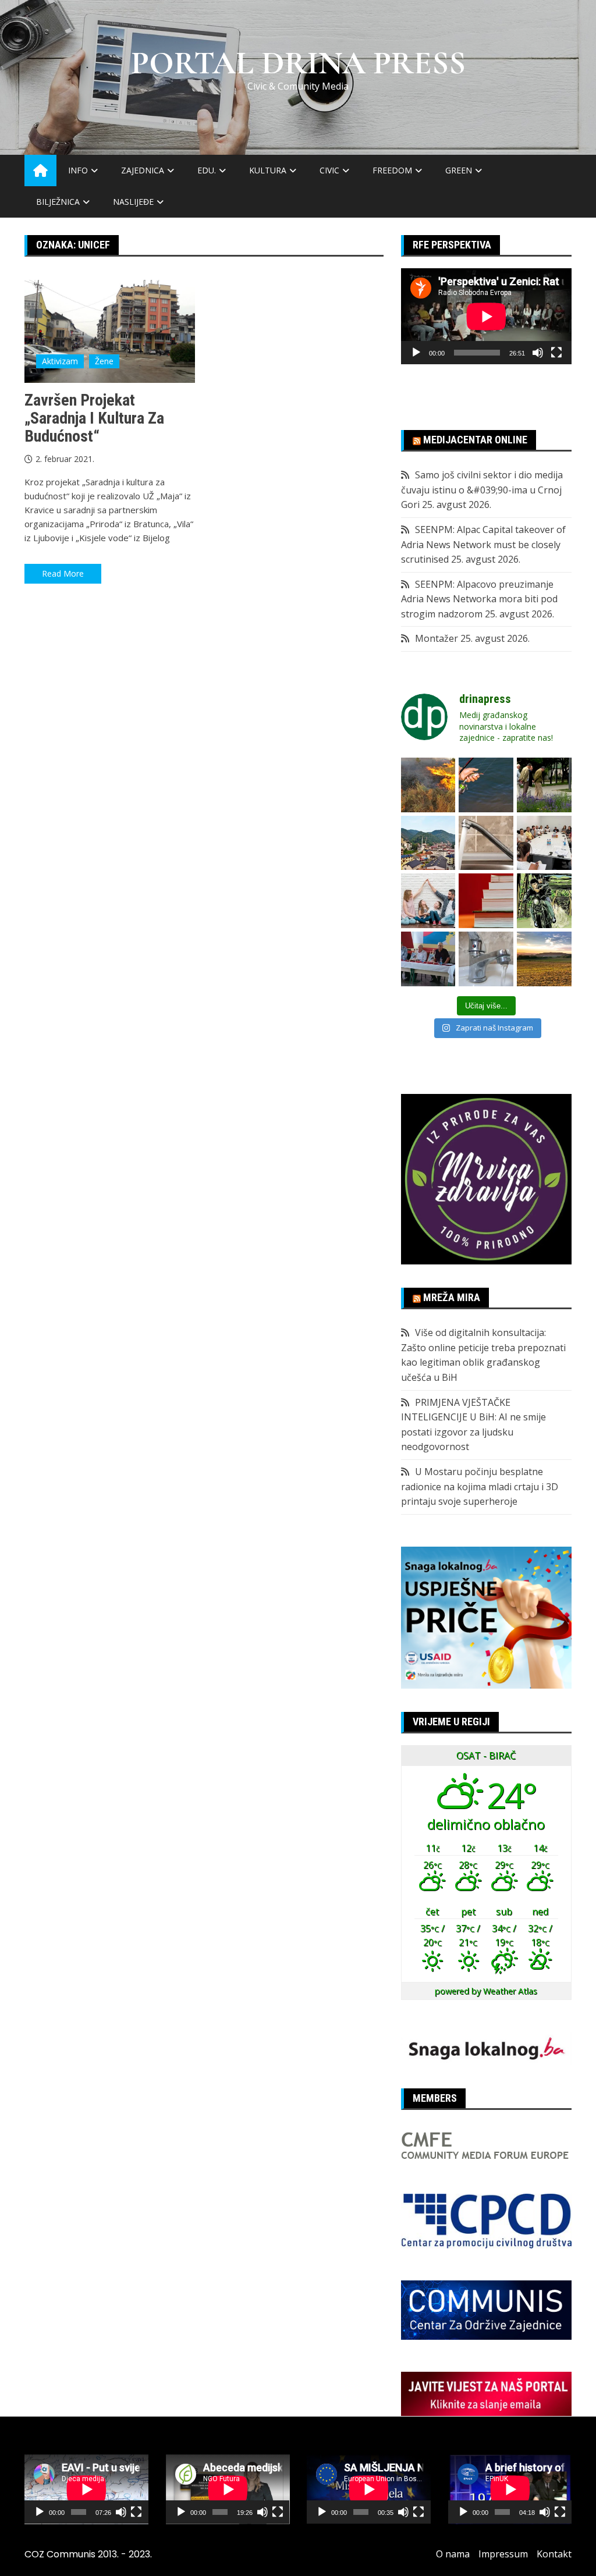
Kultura (268, 170)
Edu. (207, 170)
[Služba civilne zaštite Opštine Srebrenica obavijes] (544, 959)
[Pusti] (416, 353)
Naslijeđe (133, 202)
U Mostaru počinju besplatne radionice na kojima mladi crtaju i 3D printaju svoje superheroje (480, 1486)
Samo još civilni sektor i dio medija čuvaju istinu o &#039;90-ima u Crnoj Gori (482, 490)
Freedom (392, 170)
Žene (104, 361)
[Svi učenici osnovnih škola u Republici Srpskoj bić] (486, 901)
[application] (486, 316)
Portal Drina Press (298, 63)
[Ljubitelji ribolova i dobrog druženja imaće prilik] (486, 785)
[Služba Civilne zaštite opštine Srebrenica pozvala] (428, 785)
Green (459, 170)
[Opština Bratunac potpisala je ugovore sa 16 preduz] (544, 843)
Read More (63, 573)
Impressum (503, 2554)
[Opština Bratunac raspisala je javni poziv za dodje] (544, 785)
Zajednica (143, 170)
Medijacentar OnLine (475, 440)
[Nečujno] (538, 353)
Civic (329, 170)
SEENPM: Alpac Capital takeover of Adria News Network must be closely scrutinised (483, 544)
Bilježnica (58, 202)
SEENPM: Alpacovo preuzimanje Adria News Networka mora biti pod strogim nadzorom (479, 599)
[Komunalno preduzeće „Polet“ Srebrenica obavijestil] (486, 959)
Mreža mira (452, 1297)
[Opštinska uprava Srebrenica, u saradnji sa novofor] (428, 843)
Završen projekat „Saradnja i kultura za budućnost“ (94, 418)
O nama (453, 2554)
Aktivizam (60, 361)
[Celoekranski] (556, 353)
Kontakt (554, 2554)
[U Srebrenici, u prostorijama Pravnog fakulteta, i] (428, 959)
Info (78, 170)
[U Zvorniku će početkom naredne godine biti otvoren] (428, 901)
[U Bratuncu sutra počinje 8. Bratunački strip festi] (544, 901)
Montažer (437, 638)
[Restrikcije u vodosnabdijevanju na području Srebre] (486, 843)
